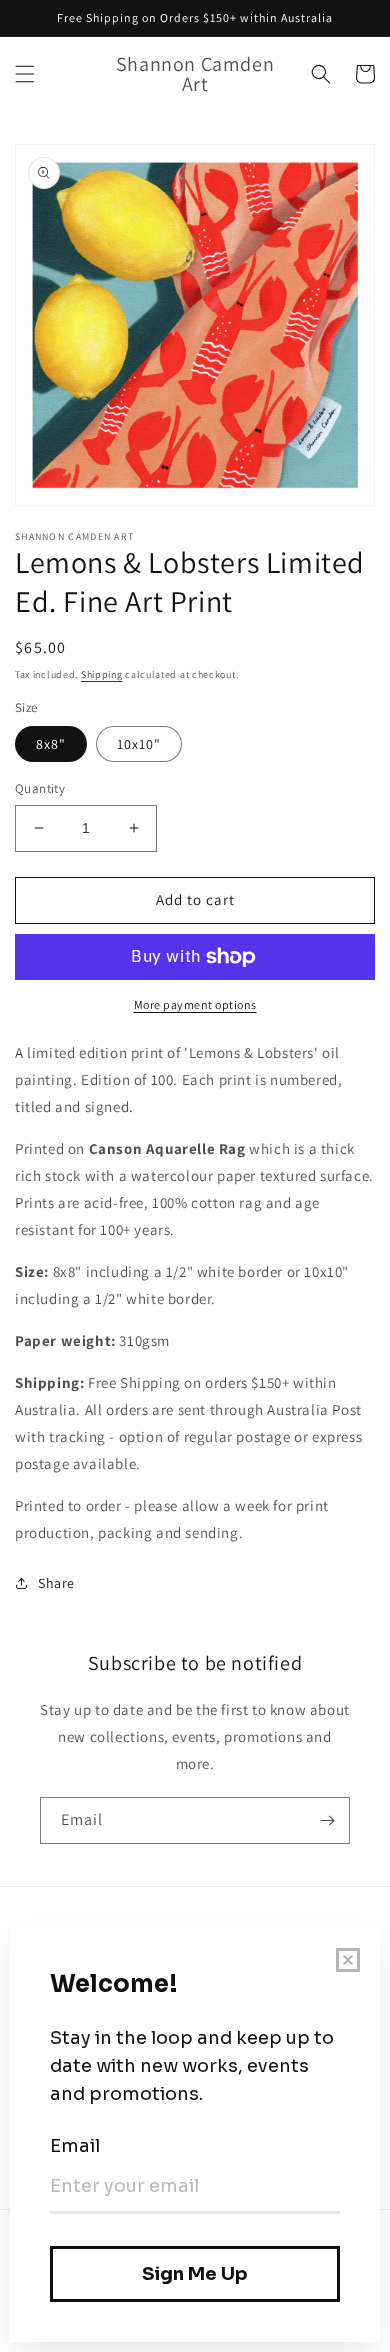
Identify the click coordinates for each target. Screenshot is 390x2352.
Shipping (102, 674)
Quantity (40, 788)
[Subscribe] (327, 1820)
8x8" (51, 744)
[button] (25, 74)
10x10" (139, 744)
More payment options (195, 1004)
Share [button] (56, 1583)
